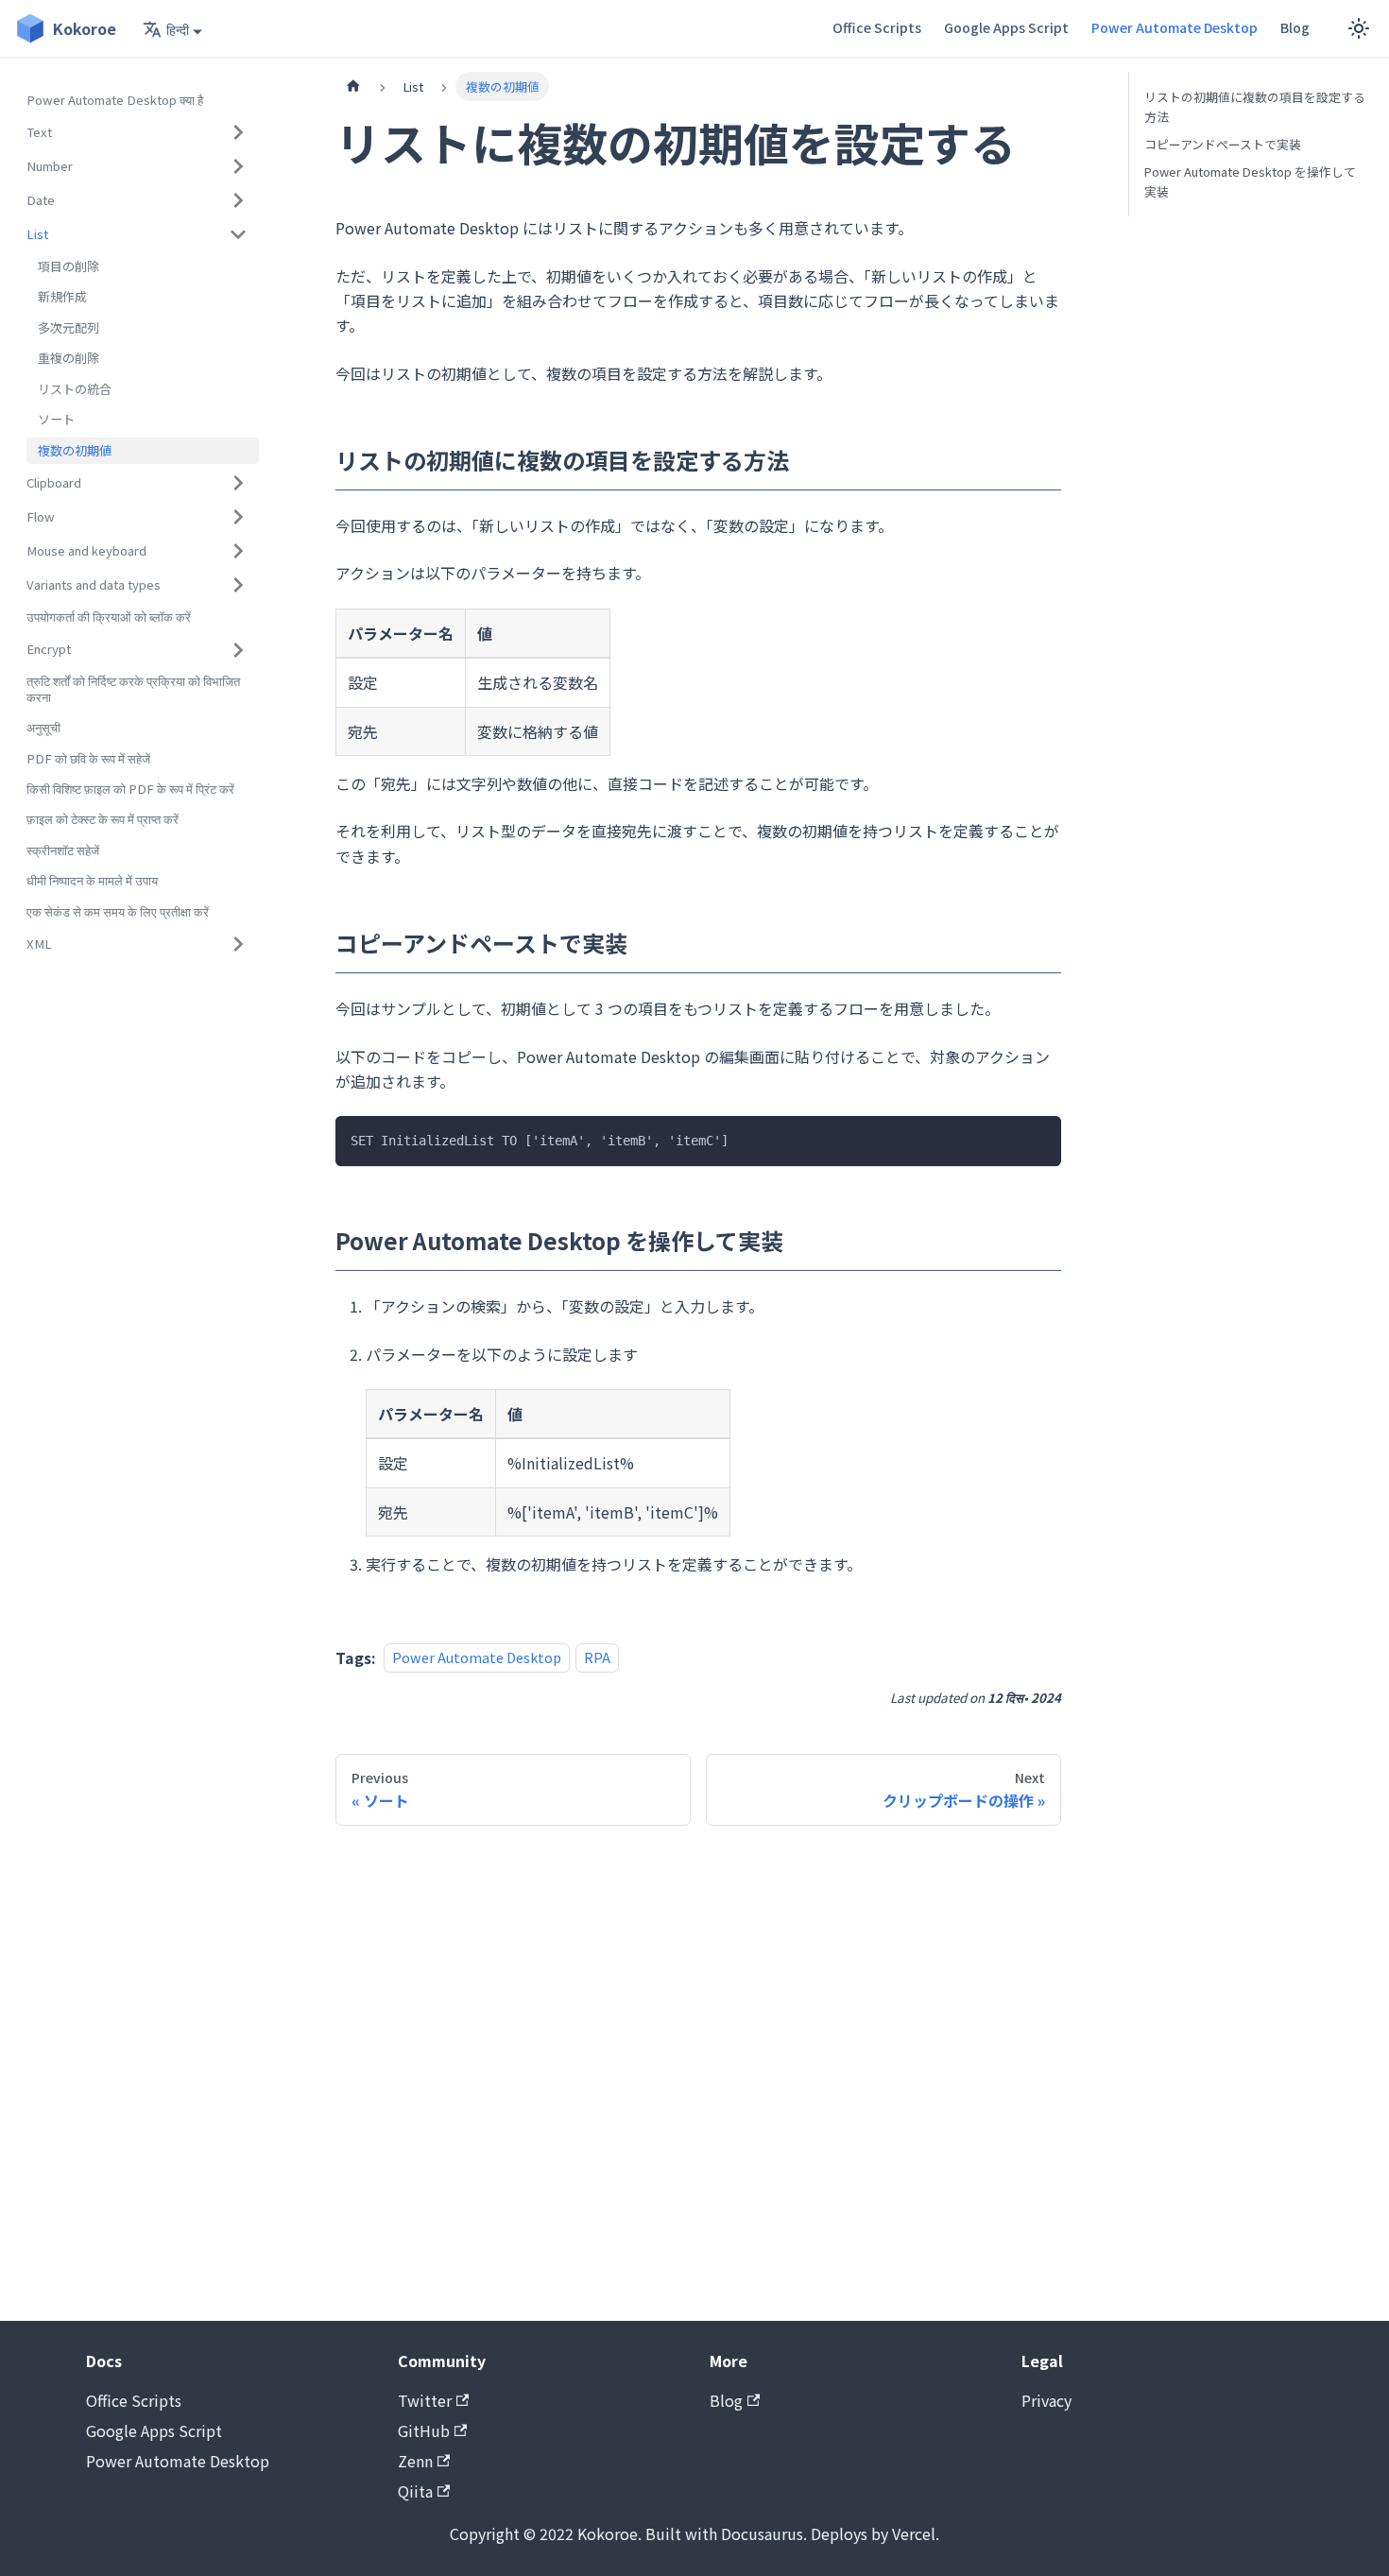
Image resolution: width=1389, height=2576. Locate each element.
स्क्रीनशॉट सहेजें (63, 850)
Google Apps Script (1006, 27)
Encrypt (49, 649)
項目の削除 (69, 266)
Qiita (415, 2491)
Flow (41, 516)
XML (39, 944)
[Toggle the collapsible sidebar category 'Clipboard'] (238, 483)
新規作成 (62, 297)
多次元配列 (69, 327)
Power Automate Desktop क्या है (115, 100)
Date (41, 200)
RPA (597, 1658)
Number (50, 166)
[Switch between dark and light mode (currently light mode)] (1359, 28)
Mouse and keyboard (86, 550)
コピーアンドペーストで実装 (1223, 144)
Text (39, 132)
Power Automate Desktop (1175, 27)
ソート (56, 419)
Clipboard (54, 482)
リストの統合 (75, 389)
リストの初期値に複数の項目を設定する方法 (1255, 107)
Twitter (425, 2400)
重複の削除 (69, 359)
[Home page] (353, 86)
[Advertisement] (698, 2073)
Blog (1295, 27)
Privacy (1046, 2400)
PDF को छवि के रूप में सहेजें (88, 758)
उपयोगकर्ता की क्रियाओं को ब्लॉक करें (109, 617)
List (37, 234)
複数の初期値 (75, 450)
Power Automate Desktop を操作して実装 (1250, 181)
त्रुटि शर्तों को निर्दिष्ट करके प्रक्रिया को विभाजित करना (133, 689)
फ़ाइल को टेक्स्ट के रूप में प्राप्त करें (103, 820)
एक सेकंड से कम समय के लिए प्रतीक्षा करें (118, 911)
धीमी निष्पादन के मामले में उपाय (92, 881)
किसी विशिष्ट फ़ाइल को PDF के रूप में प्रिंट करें (130, 789)
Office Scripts (877, 27)
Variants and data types (94, 584)
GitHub (424, 2430)
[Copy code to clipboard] (1038, 1139)
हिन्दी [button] (178, 29)
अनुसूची (43, 727)
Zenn (415, 2461)
